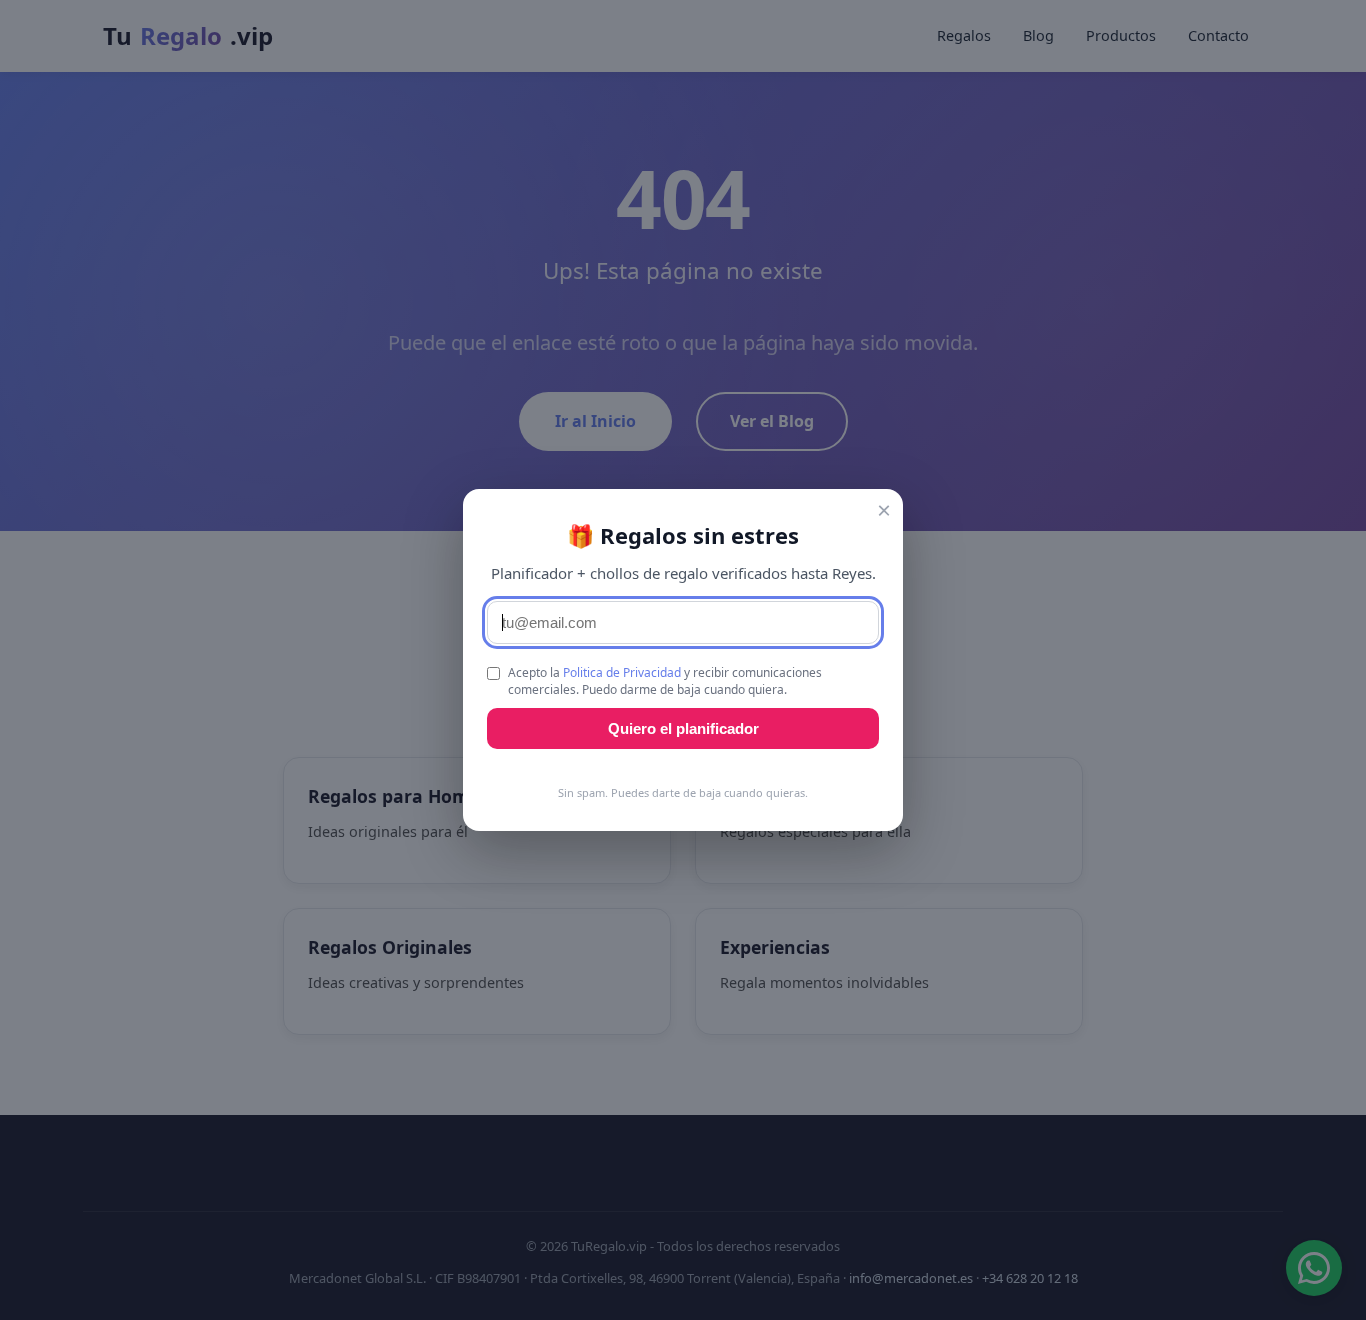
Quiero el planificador (683, 728)
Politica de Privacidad (622, 672)
